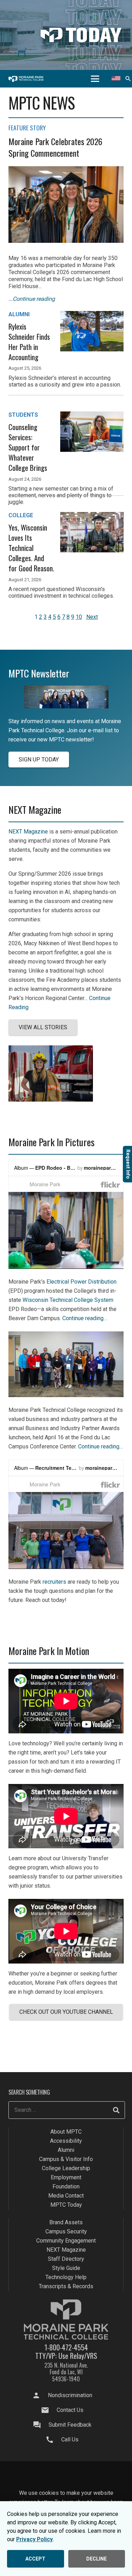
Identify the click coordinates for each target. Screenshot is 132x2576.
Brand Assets (66, 2222)
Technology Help (66, 2277)
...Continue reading (32, 299)
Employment (66, 2177)
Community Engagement (66, 2241)
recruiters (54, 1582)
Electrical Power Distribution (81, 1282)
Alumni (66, 2150)
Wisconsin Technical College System (68, 1300)
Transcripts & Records (66, 2286)
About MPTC (66, 2132)
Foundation (66, 2186)
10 (79, 617)
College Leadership (66, 2168)
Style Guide (66, 2268)
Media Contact (66, 2196)
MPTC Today (66, 2205)
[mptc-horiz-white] (26, 79)
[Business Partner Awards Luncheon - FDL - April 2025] (66, 1395)
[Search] (116, 2110)
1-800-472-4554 (66, 2347)
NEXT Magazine (28, 832)
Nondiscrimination (70, 2395)
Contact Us (70, 2410)
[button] (95, 79)
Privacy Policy (34, 2539)
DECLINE (96, 2559)
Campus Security (66, 2231)
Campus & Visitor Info (66, 2159)
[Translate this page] (116, 79)
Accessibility (66, 2141)
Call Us (70, 2439)
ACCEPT (35, 2559)
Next (92, 617)
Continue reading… (85, 1318)
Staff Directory (66, 2259)
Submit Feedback (70, 2424)
